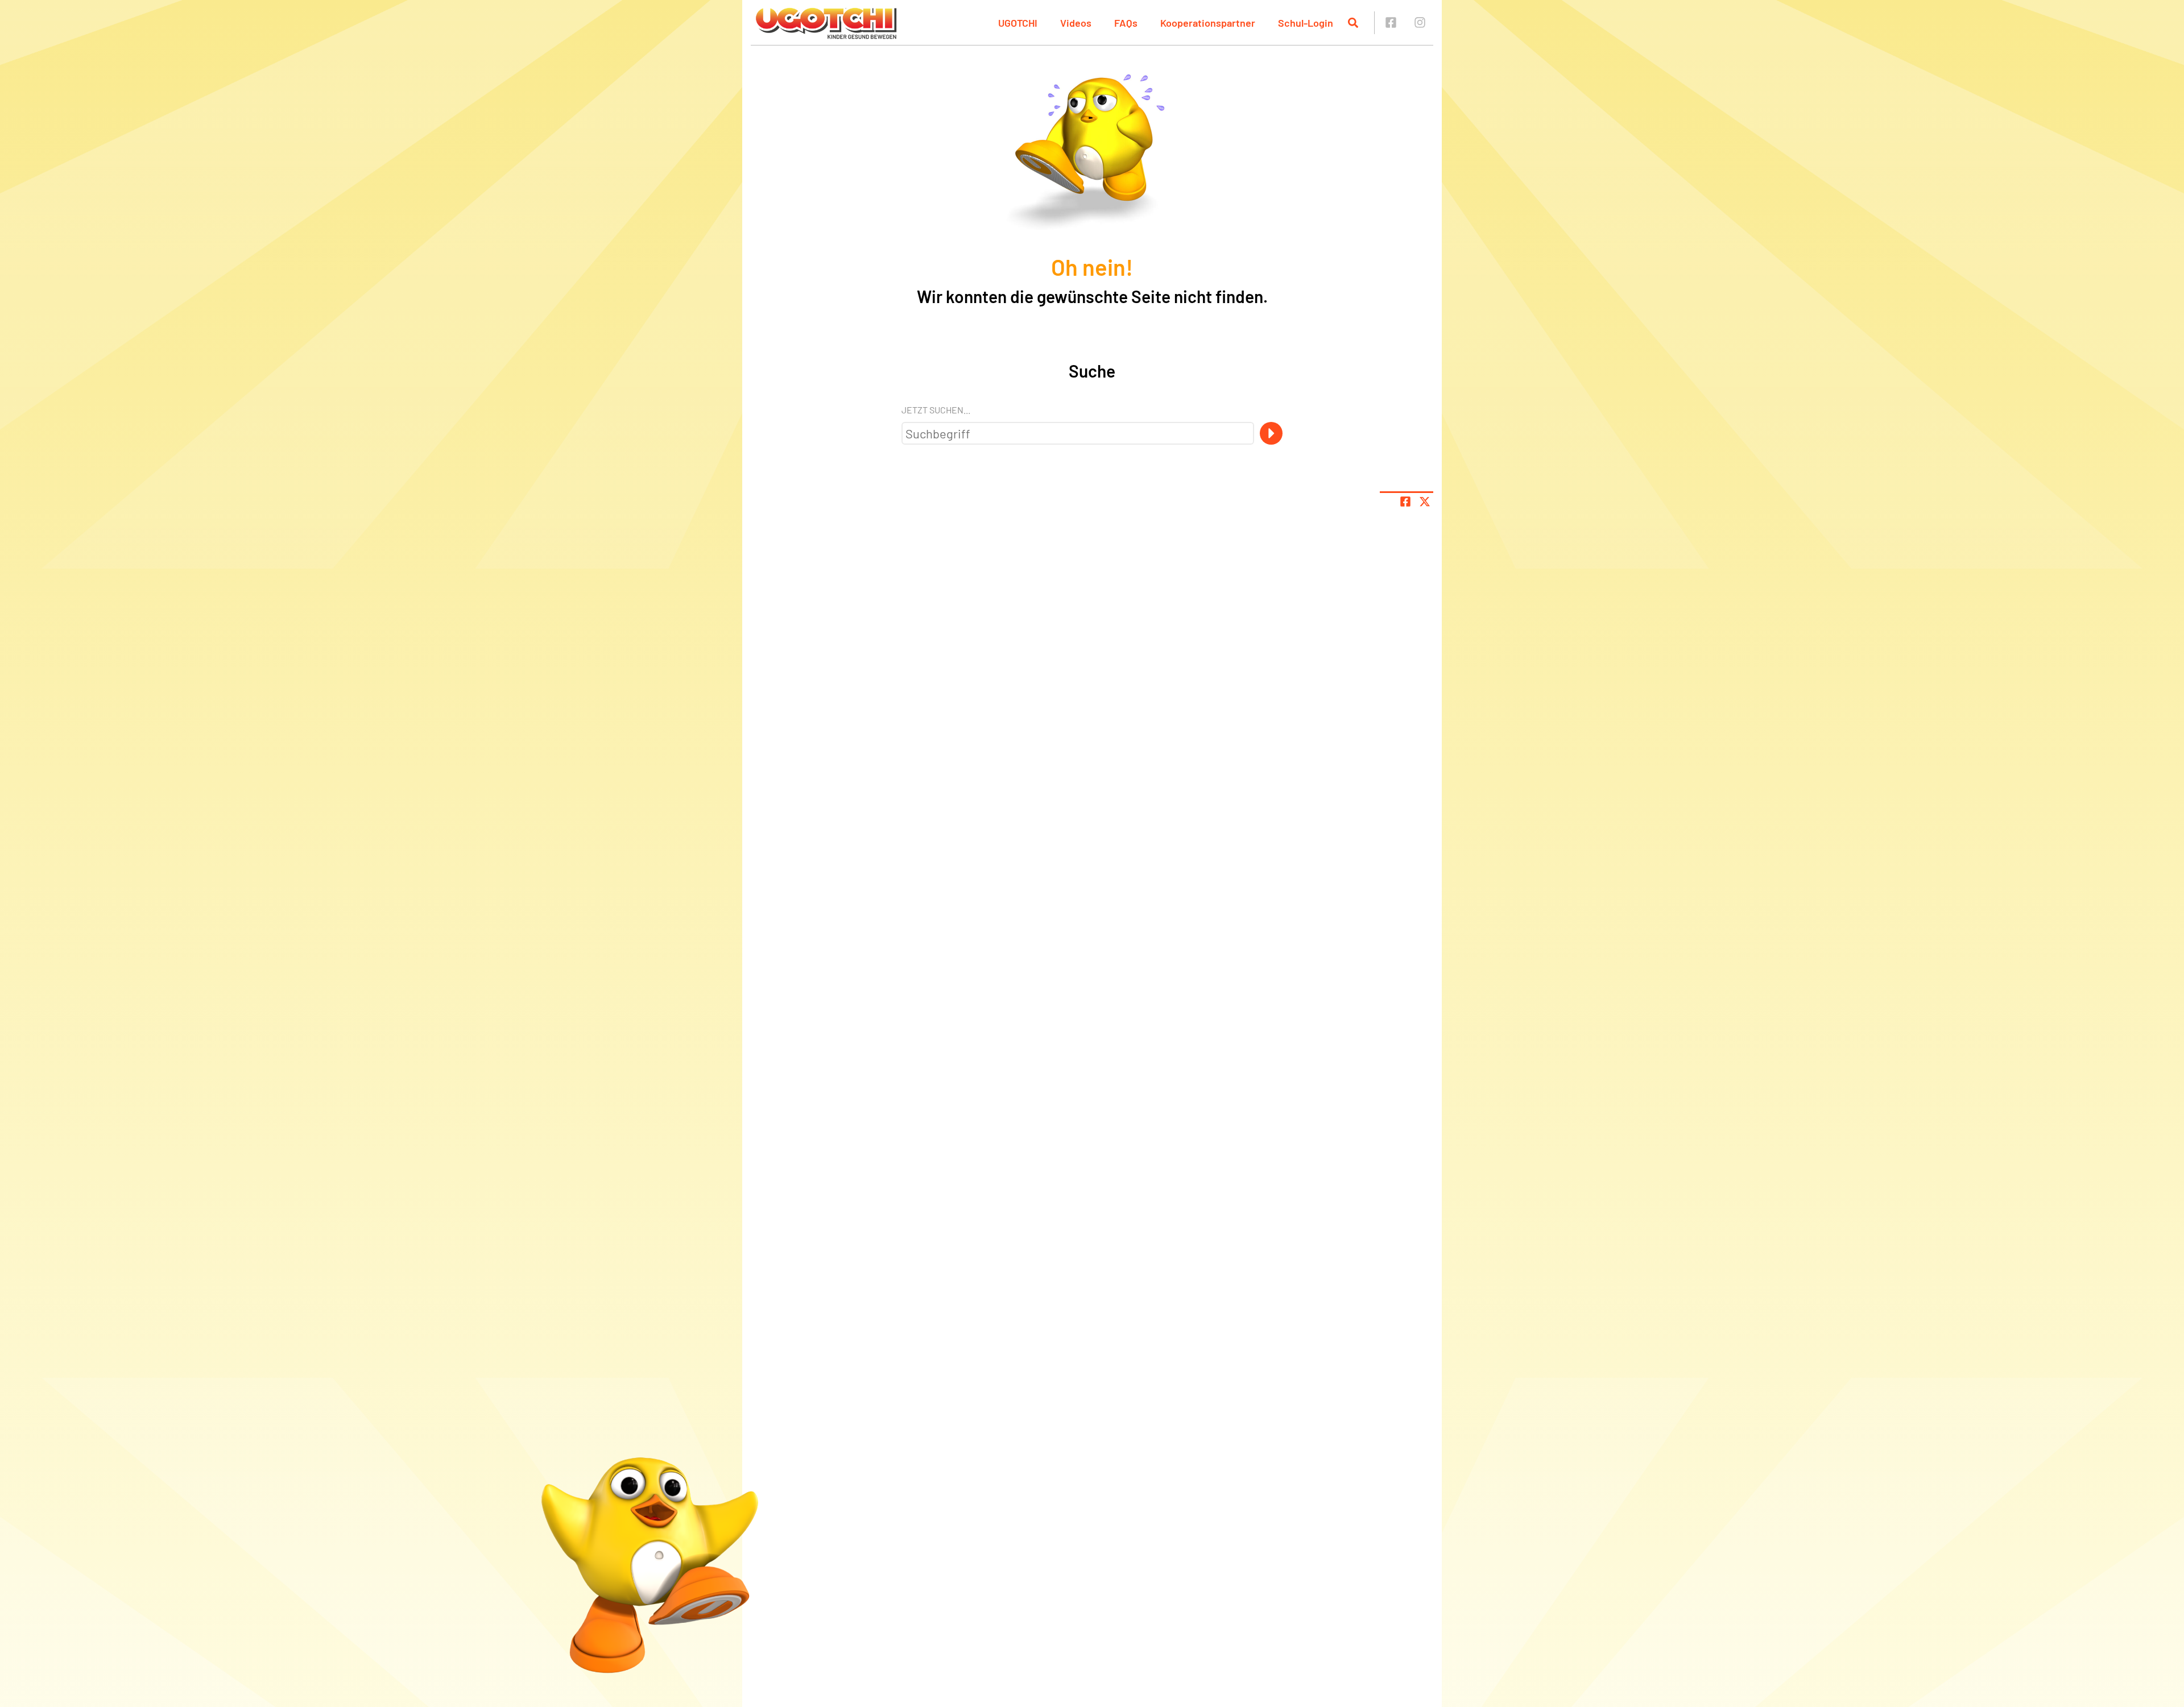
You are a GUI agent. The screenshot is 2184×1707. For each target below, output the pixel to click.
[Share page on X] (1425, 502)
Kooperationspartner (1208, 23)
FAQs (1126, 23)
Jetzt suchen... (936, 410)
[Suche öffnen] (1353, 23)
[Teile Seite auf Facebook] (1405, 502)
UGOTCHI (1018, 23)
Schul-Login (1306, 23)
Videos (1076, 23)
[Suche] (1271, 433)
